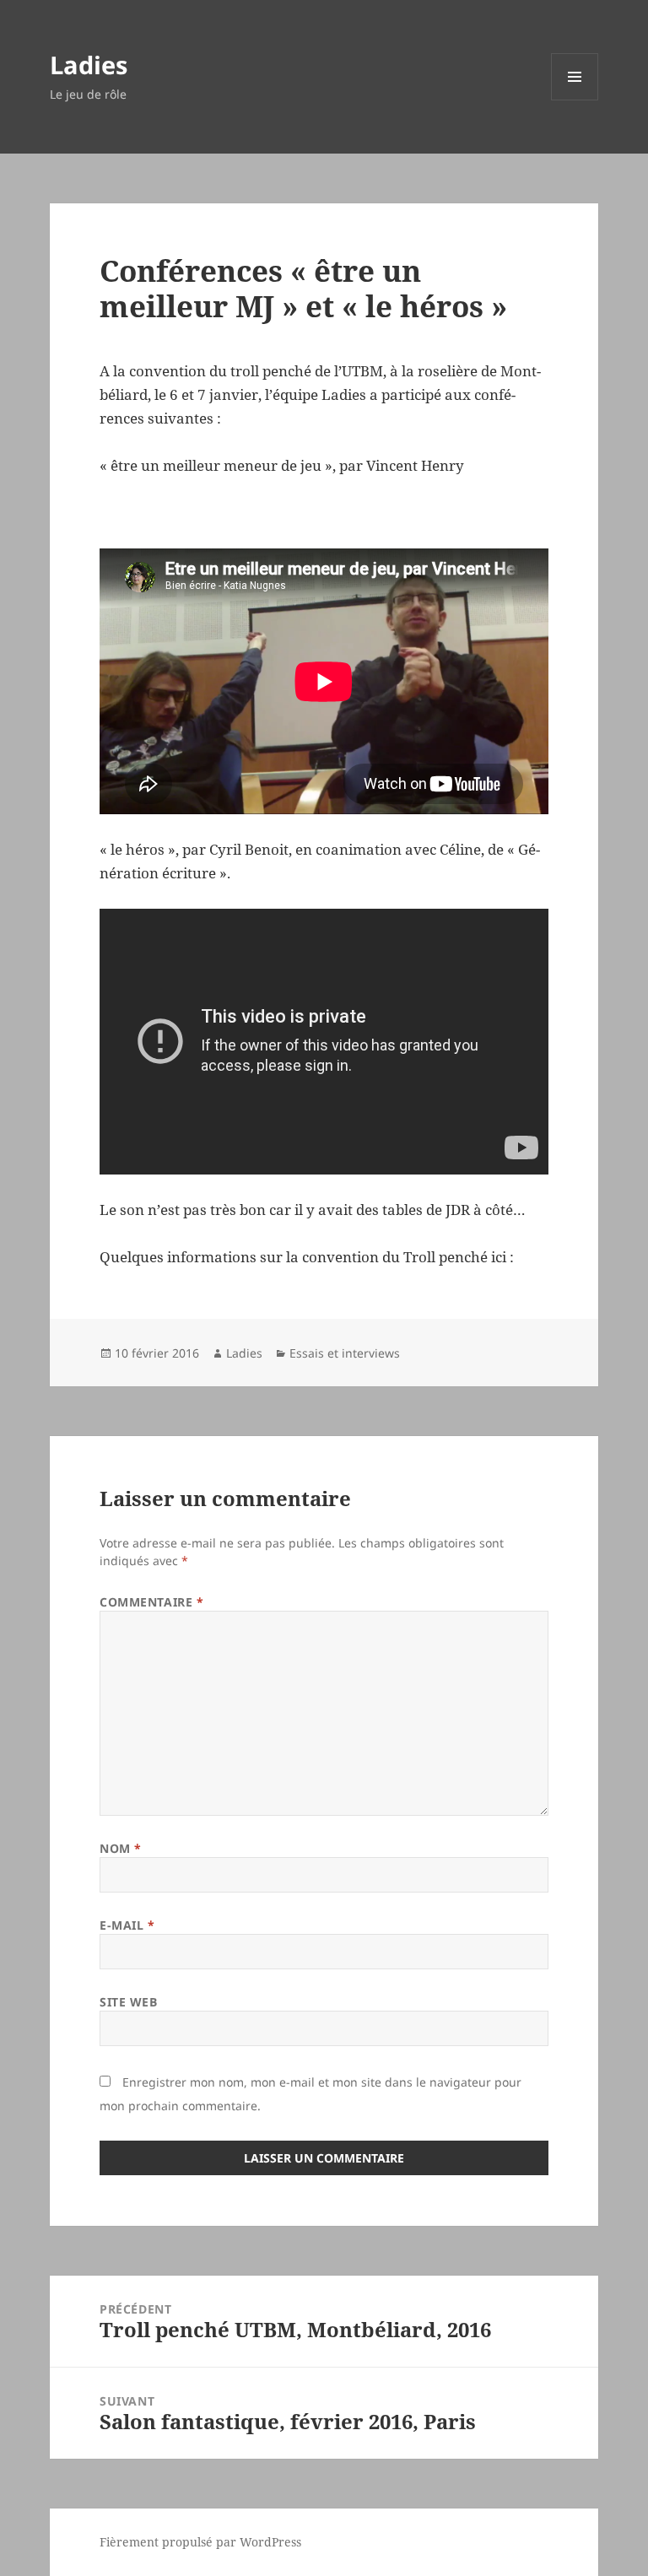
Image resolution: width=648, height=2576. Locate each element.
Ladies (89, 65)
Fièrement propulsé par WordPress (200, 2542)
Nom (121, 1848)
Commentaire (151, 1602)
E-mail (127, 1925)
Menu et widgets (575, 100)
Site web (128, 2002)
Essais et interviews (345, 1353)
